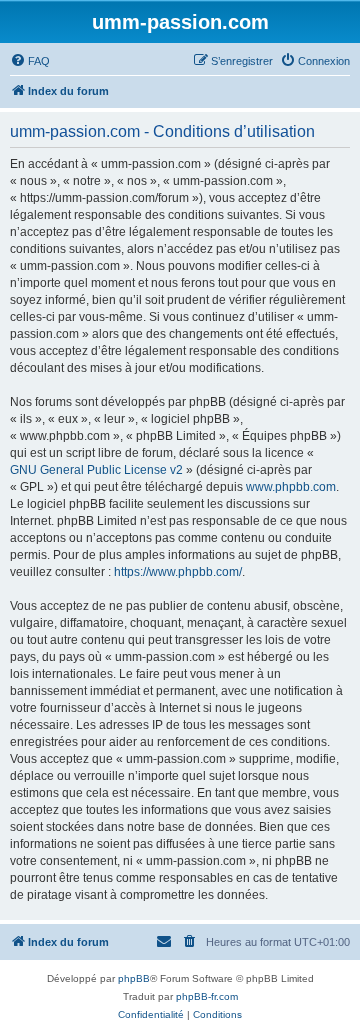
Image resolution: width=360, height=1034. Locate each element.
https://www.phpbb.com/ (178, 572)
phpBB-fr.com (207, 996)
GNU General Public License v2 (96, 470)
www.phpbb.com (291, 487)
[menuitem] (30, 61)
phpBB (134, 978)
